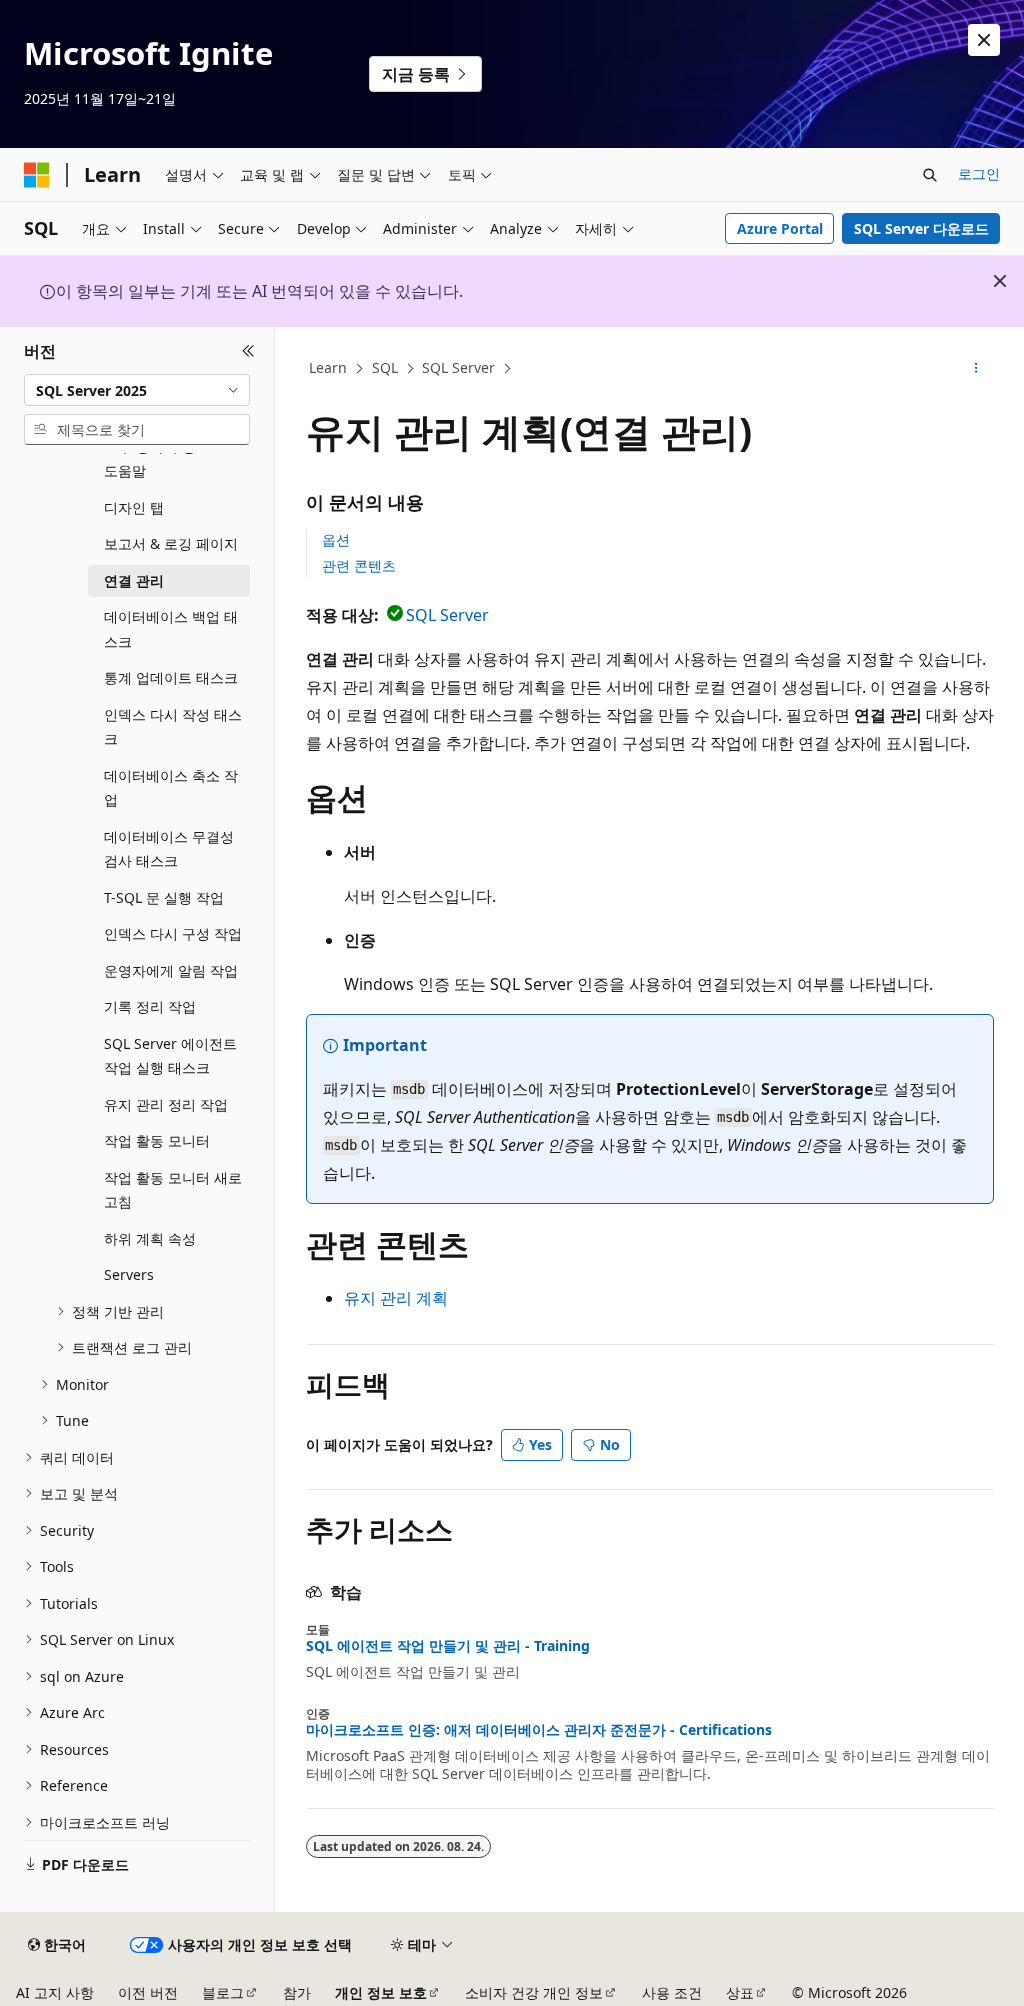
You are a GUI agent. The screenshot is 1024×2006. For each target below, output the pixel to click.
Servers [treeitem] (129, 1274)
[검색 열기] (930, 175)
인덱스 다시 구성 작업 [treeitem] (173, 933)
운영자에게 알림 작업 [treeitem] (171, 970)
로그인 (979, 173)
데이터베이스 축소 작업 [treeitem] (171, 788)
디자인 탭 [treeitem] (134, 507)
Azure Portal (780, 228)
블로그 (223, 1992)
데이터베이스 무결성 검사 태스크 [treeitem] (169, 849)
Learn (328, 367)
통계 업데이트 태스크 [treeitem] (171, 677)
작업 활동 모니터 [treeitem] (157, 1140)
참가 (297, 1992)
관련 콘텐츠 (359, 565)
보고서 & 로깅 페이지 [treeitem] (171, 543)
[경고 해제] (984, 40)
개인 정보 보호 (381, 1992)
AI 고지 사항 (55, 1992)
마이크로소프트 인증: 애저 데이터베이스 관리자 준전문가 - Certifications (539, 1730)
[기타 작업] (975, 369)
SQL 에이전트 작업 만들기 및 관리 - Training (448, 1646)
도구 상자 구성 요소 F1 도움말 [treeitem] (175, 459)
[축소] (248, 351)
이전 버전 (148, 1992)
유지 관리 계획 (396, 1298)
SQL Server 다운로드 (921, 228)
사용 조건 (672, 1992)
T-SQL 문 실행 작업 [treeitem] (164, 897)
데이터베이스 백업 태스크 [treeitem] (171, 629)
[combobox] (137, 390)
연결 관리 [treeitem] (134, 580)
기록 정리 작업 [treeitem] (150, 1006)
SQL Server (458, 367)
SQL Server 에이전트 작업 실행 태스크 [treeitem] (170, 1056)
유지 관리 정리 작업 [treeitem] (166, 1104)
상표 (740, 1992)
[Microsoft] (37, 175)
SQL (385, 367)
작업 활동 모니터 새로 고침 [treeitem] (173, 1190)
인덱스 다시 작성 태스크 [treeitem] (173, 727)
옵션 (336, 539)
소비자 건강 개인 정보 (534, 1992)
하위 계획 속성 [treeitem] (150, 1238)
